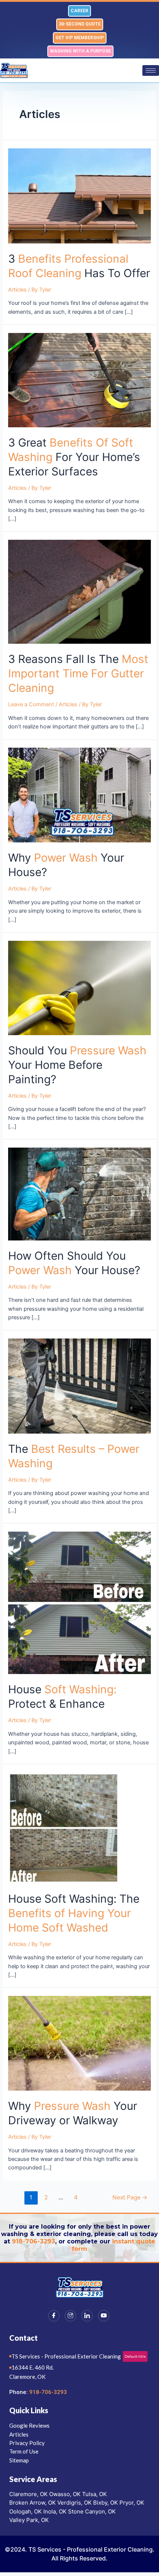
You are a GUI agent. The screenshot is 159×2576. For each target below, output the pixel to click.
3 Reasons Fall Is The (78, 673)
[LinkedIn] (87, 2316)
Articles (17, 290)
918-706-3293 (33, 2241)
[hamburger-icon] (151, 70)
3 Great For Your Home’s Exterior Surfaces (74, 457)
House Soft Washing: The (74, 1913)
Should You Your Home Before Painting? (77, 1065)
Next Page (130, 2197)
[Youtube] (104, 2316)
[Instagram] (70, 2316)
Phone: (19, 2392)
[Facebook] (54, 2316)
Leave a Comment (31, 704)
